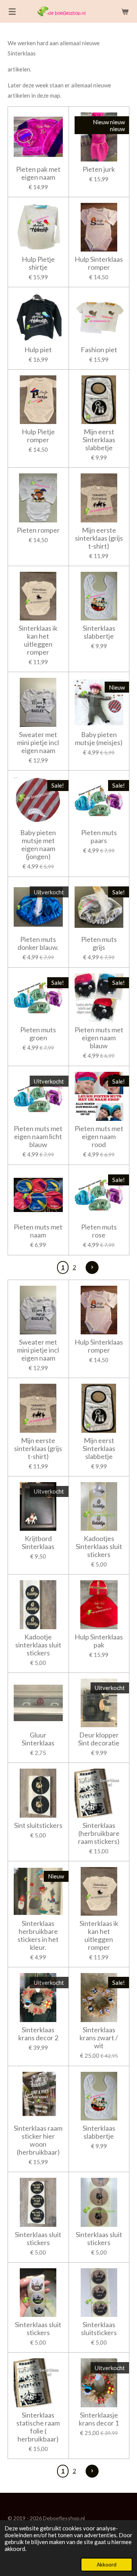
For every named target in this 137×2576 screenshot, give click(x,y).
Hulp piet (38, 350)
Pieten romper (38, 530)
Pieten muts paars (99, 837)
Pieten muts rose (99, 1231)
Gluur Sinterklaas (38, 1739)
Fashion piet (99, 350)
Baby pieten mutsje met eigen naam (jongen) (38, 845)
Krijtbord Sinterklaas (38, 1543)
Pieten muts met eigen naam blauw (99, 1038)
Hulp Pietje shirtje (38, 263)
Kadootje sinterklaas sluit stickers (38, 1645)
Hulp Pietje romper (38, 436)
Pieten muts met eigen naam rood (99, 1137)
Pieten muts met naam (38, 1231)
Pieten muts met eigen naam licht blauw (38, 1137)
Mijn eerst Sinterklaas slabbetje (99, 440)
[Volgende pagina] (92, 1267)
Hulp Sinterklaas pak (99, 1641)
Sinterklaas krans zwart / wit (99, 2038)
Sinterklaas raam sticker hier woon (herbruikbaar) (38, 2140)
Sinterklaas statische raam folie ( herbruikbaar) (38, 2427)
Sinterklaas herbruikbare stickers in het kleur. (38, 1935)
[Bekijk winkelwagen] (125, 11)
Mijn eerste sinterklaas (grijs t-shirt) (99, 538)
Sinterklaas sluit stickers (38, 2239)
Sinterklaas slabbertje (99, 632)
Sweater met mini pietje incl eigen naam (38, 743)
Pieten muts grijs (99, 943)
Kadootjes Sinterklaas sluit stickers (99, 1547)
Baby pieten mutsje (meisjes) (99, 739)
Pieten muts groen (38, 1034)
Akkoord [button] (107, 2565)
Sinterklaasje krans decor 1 (99, 2419)
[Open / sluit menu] (12, 11)
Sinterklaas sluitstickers (99, 2329)
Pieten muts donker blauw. (38, 943)
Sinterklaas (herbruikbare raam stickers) (99, 1833)
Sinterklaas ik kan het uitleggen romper (38, 640)
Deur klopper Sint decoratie (99, 1739)
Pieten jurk (99, 169)
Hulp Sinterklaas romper (99, 263)
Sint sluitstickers (38, 1825)
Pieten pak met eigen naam (38, 173)
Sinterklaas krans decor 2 (38, 2034)
